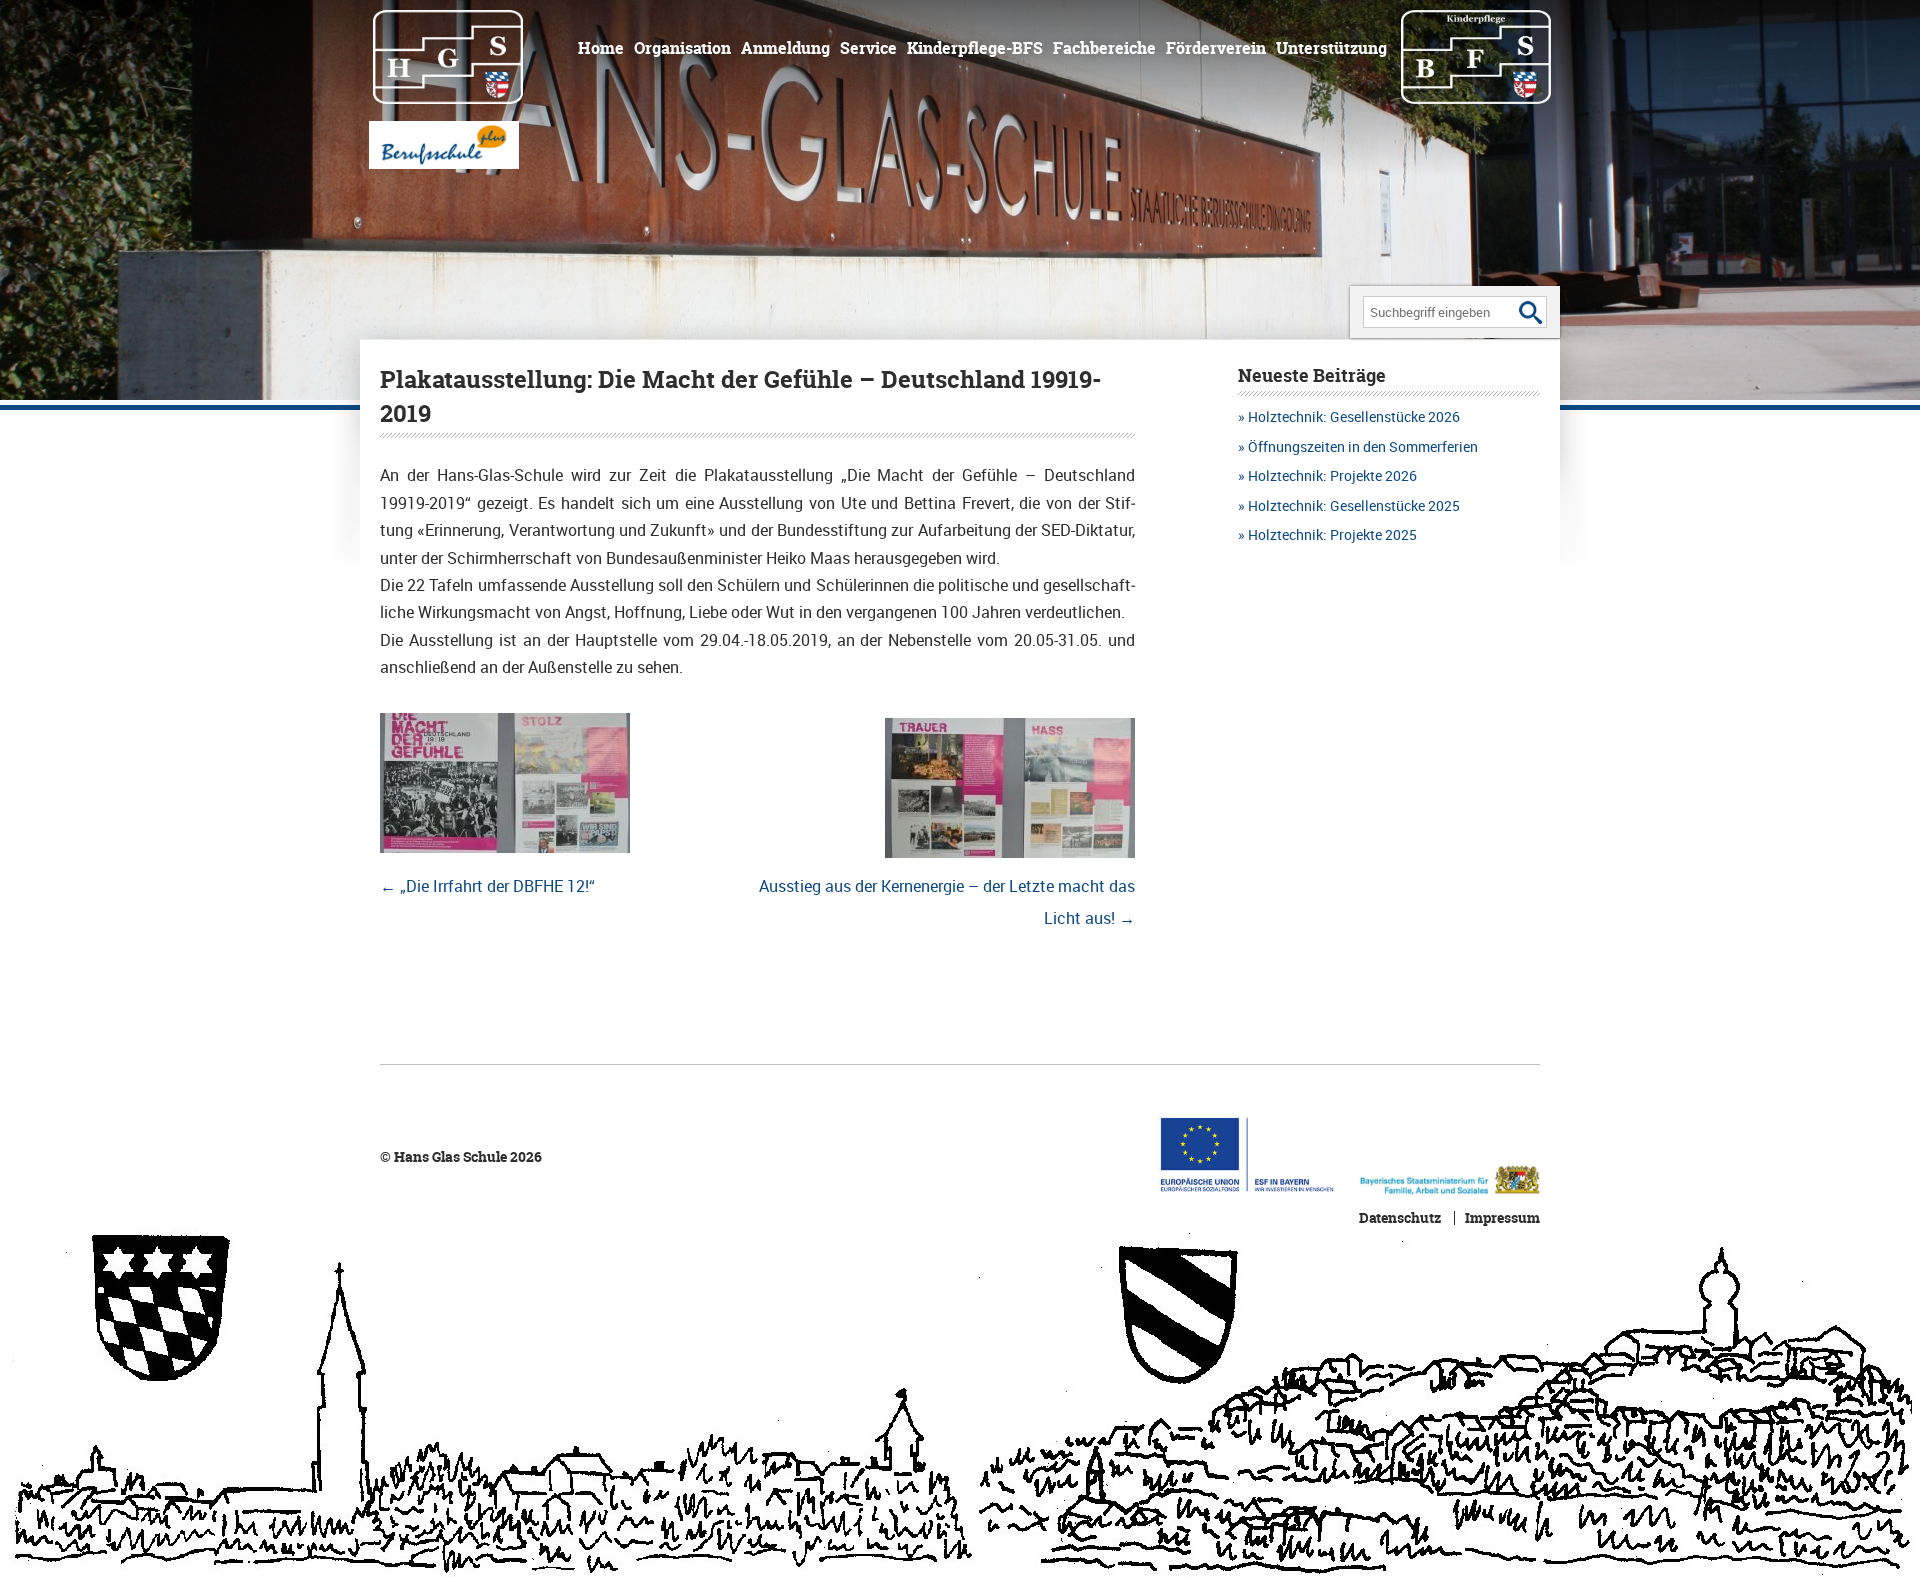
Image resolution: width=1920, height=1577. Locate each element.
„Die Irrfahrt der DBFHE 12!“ (487, 886)
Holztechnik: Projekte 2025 (1332, 534)
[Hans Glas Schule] (461, 55)
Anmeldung (785, 48)
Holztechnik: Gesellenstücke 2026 (1354, 416)
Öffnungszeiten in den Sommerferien (1363, 446)
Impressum (1502, 1218)
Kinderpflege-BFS (975, 48)
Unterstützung (1331, 48)
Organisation (682, 48)
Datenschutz (1400, 1218)
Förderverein (1216, 48)
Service (868, 48)
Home (601, 48)
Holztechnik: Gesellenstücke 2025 (1354, 505)
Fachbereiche (1104, 48)
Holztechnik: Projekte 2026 (1332, 475)
